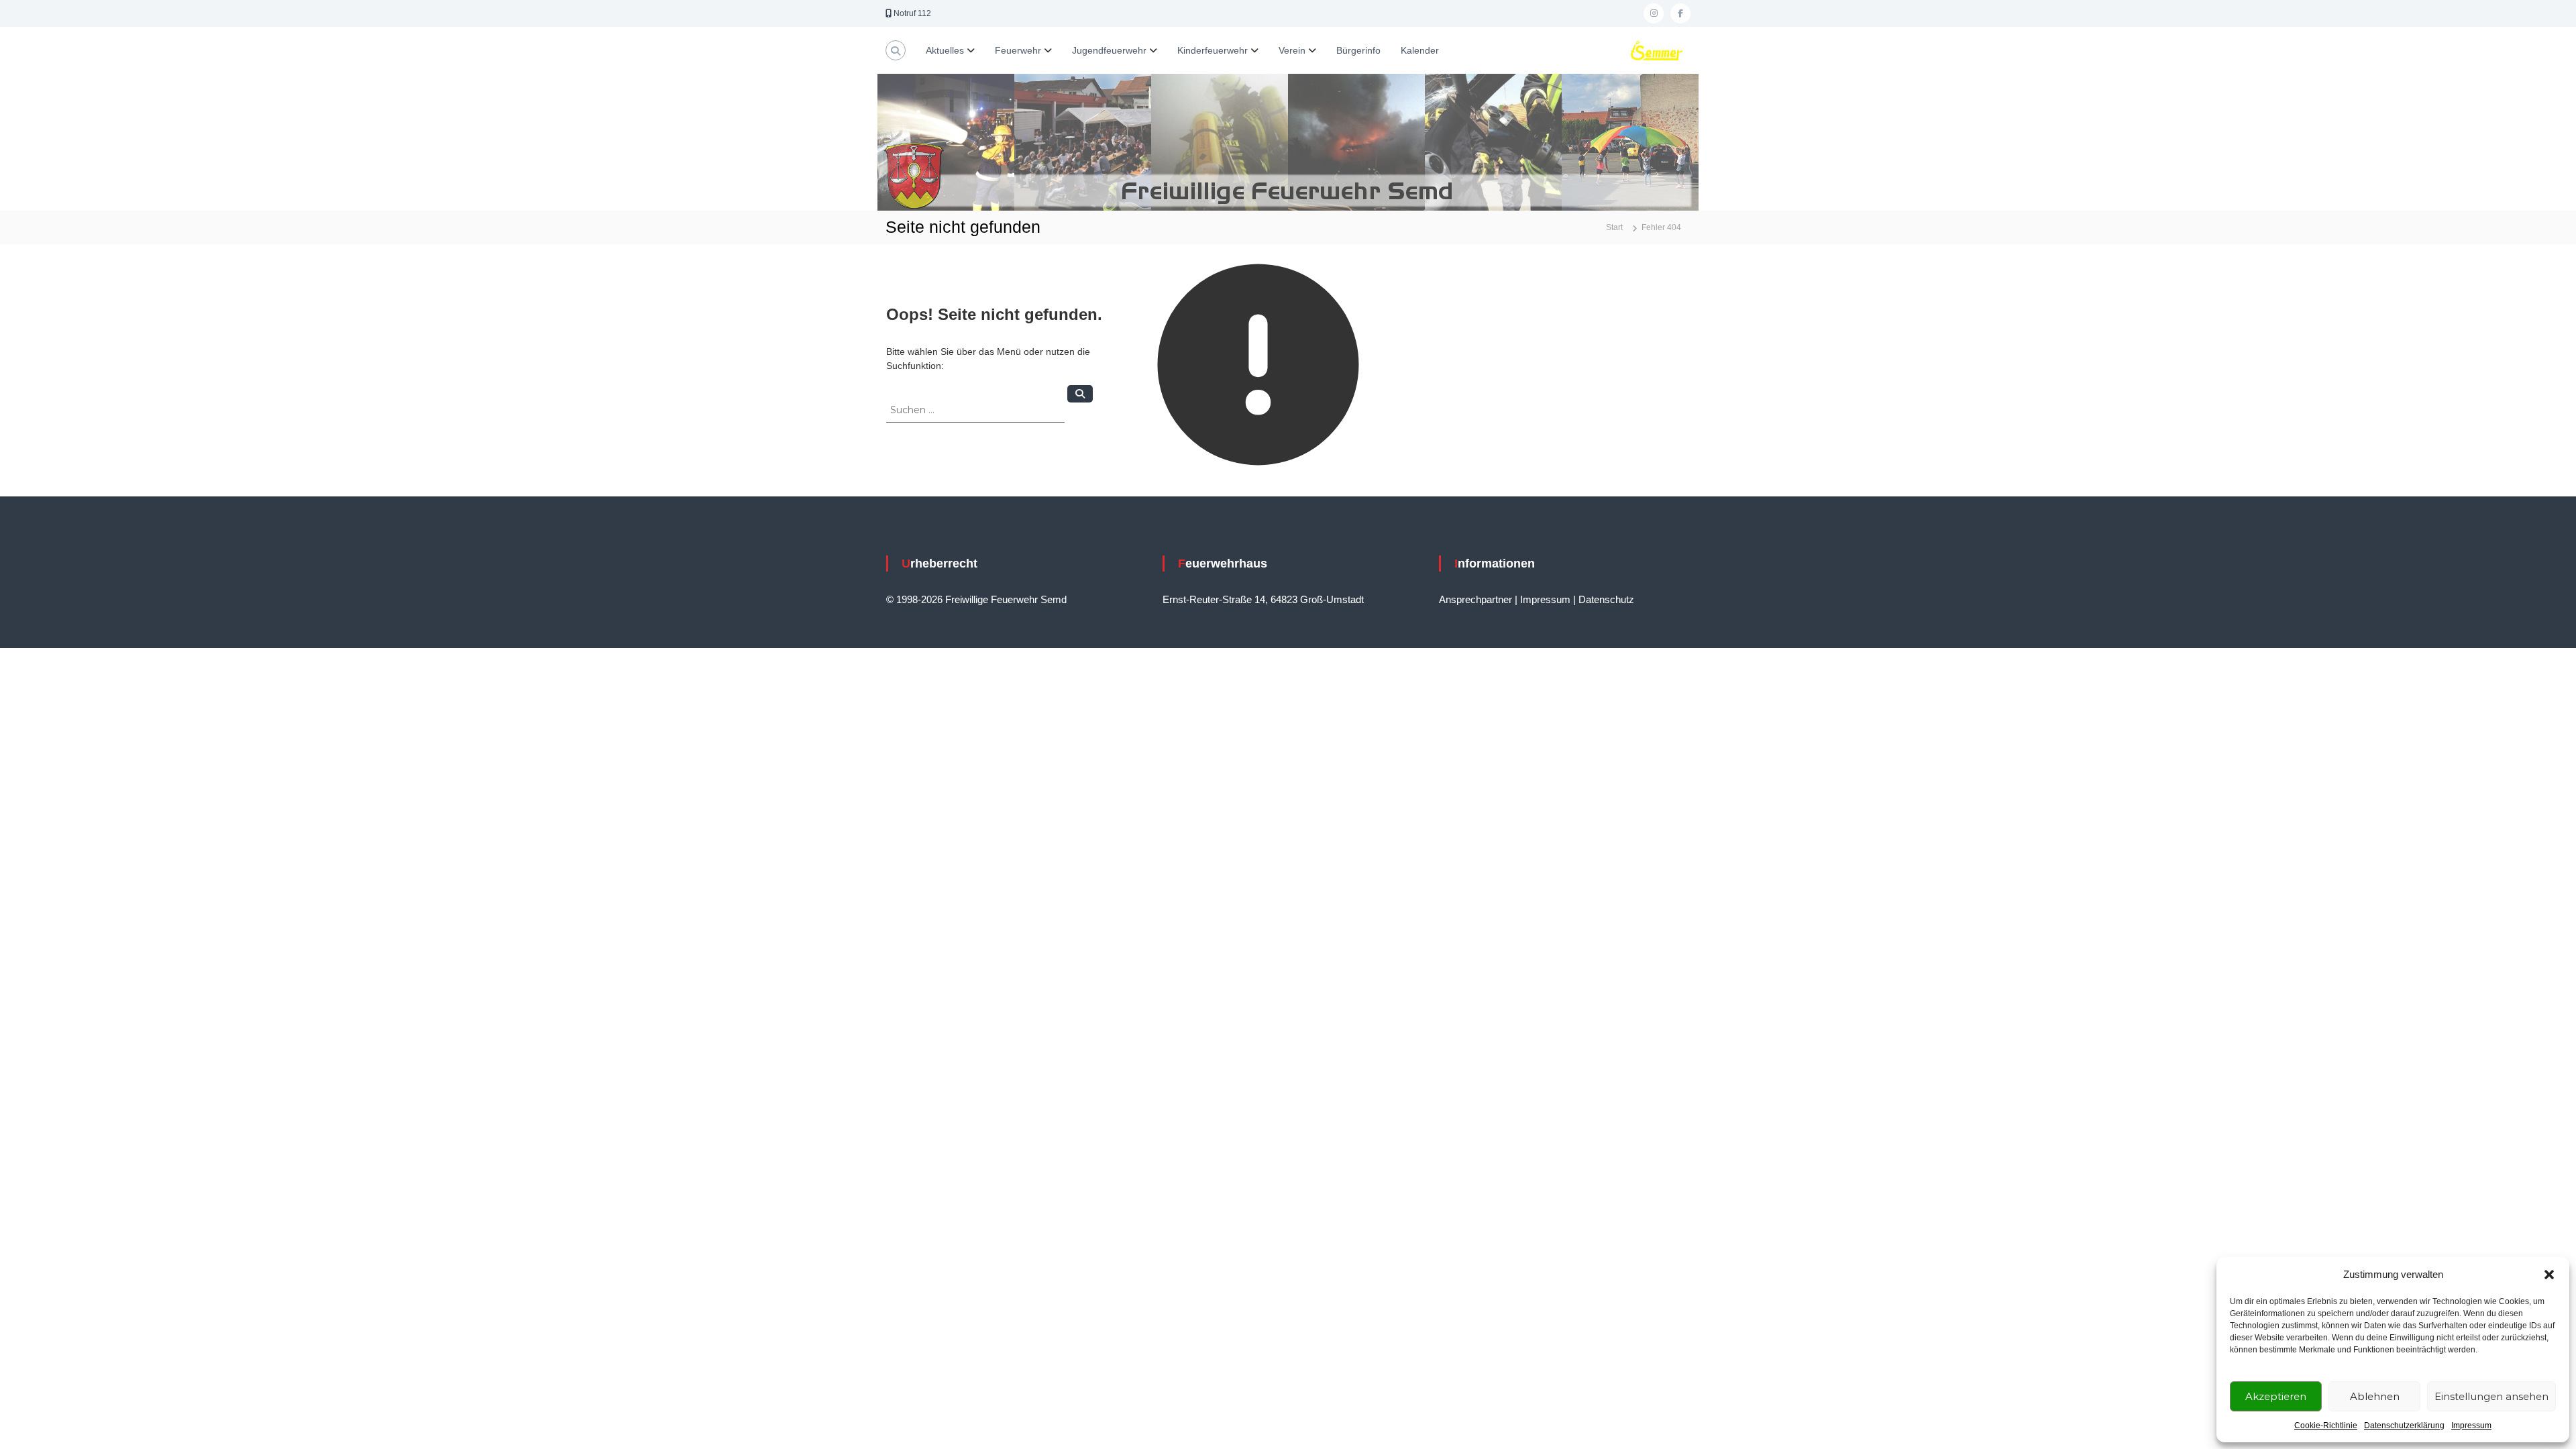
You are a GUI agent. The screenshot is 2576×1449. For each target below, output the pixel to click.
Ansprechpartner (1475, 599)
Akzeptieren (2276, 1396)
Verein (1292, 50)
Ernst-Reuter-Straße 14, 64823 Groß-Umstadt (1263, 599)
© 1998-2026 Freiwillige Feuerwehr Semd (976, 599)
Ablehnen (2375, 1396)
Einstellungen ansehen (2491, 1396)
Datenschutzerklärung (2404, 1426)
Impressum (2471, 1426)
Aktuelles (945, 50)
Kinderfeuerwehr (1213, 50)
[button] (2549, 1275)
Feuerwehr (1018, 50)
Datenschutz (1606, 599)
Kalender (1420, 50)
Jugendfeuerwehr (1109, 50)
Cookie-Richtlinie (2326, 1426)
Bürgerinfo (1358, 50)
